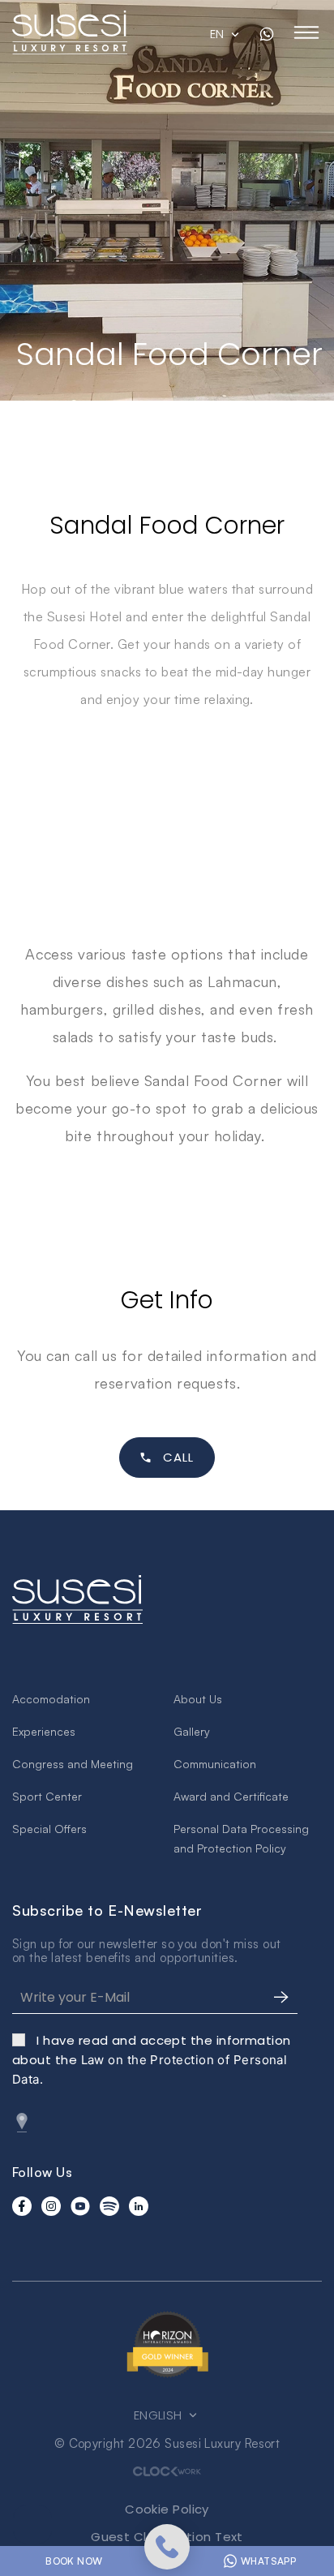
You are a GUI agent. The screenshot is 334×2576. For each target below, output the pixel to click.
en (219, 34)
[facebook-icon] (22, 2206)
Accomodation (51, 1699)
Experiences (44, 1731)
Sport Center (47, 1796)
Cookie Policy (167, 2509)
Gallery (192, 1731)
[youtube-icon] (80, 2206)
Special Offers (49, 1829)
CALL (179, 1457)
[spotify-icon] (109, 2206)
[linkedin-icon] (139, 2206)
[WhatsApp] (267, 34)
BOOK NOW (74, 2561)
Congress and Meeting (73, 1764)
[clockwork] (167, 2471)
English (160, 2415)
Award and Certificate (231, 1796)
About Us (198, 1699)
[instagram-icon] (51, 2206)
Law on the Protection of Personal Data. (152, 2060)
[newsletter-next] (281, 1998)
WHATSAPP (268, 2561)
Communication (215, 1764)
